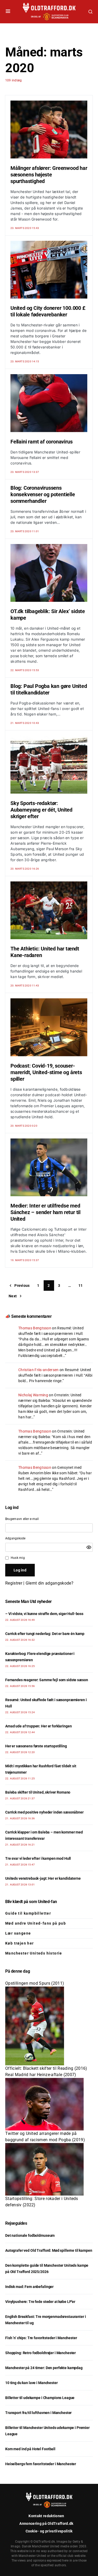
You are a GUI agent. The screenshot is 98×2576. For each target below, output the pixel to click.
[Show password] (89, 1547)
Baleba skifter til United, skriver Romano (38, 1792)
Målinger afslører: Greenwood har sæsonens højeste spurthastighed (49, 175)
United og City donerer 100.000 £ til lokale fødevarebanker (48, 311)
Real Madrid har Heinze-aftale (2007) (41, 2075)
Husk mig (18, 1558)
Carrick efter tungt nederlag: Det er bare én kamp (45, 1634)
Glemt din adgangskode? (50, 1583)
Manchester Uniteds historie (34, 1953)
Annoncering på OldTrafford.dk (46, 2523)
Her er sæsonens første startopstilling (36, 1746)
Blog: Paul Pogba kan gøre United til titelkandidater (49, 689)
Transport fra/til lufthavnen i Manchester (38, 2413)
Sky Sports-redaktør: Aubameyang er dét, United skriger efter (41, 810)
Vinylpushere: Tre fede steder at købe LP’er (40, 2302)
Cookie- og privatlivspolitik (49, 2531)
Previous (22, 1286)
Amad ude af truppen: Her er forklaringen (38, 1726)
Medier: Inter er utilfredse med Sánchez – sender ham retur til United (45, 1212)
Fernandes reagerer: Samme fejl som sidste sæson (47, 1680)
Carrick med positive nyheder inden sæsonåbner (44, 1812)
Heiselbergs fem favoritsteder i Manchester (41, 2464)
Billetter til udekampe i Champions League (40, 2398)
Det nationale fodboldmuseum (30, 2235)
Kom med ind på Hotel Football (30, 2449)
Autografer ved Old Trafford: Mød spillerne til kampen (49, 2250)
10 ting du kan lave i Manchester (31, 2383)
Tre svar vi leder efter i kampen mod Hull (38, 1858)
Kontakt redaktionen (46, 2516)
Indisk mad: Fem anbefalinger (29, 2287)
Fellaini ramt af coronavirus (41, 442)
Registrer (14, 1583)
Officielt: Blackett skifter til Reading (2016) (46, 2068)
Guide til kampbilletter (28, 1913)
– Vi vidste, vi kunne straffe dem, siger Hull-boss (44, 1614)
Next (13, 1296)
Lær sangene (18, 1933)
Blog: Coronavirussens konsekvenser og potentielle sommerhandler (43, 494)
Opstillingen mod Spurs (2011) (35, 1983)
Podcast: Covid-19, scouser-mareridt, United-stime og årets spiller (46, 1072)
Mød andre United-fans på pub (36, 1923)
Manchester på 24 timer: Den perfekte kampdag (44, 2368)
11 (81, 1286)
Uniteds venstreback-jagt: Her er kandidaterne (43, 1878)
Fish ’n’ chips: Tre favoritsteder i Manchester (41, 2338)
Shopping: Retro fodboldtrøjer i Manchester (41, 2353)
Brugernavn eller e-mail (22, 1519)
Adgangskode (15, 1538)
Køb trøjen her (20, 1943)
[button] (8, 12)
